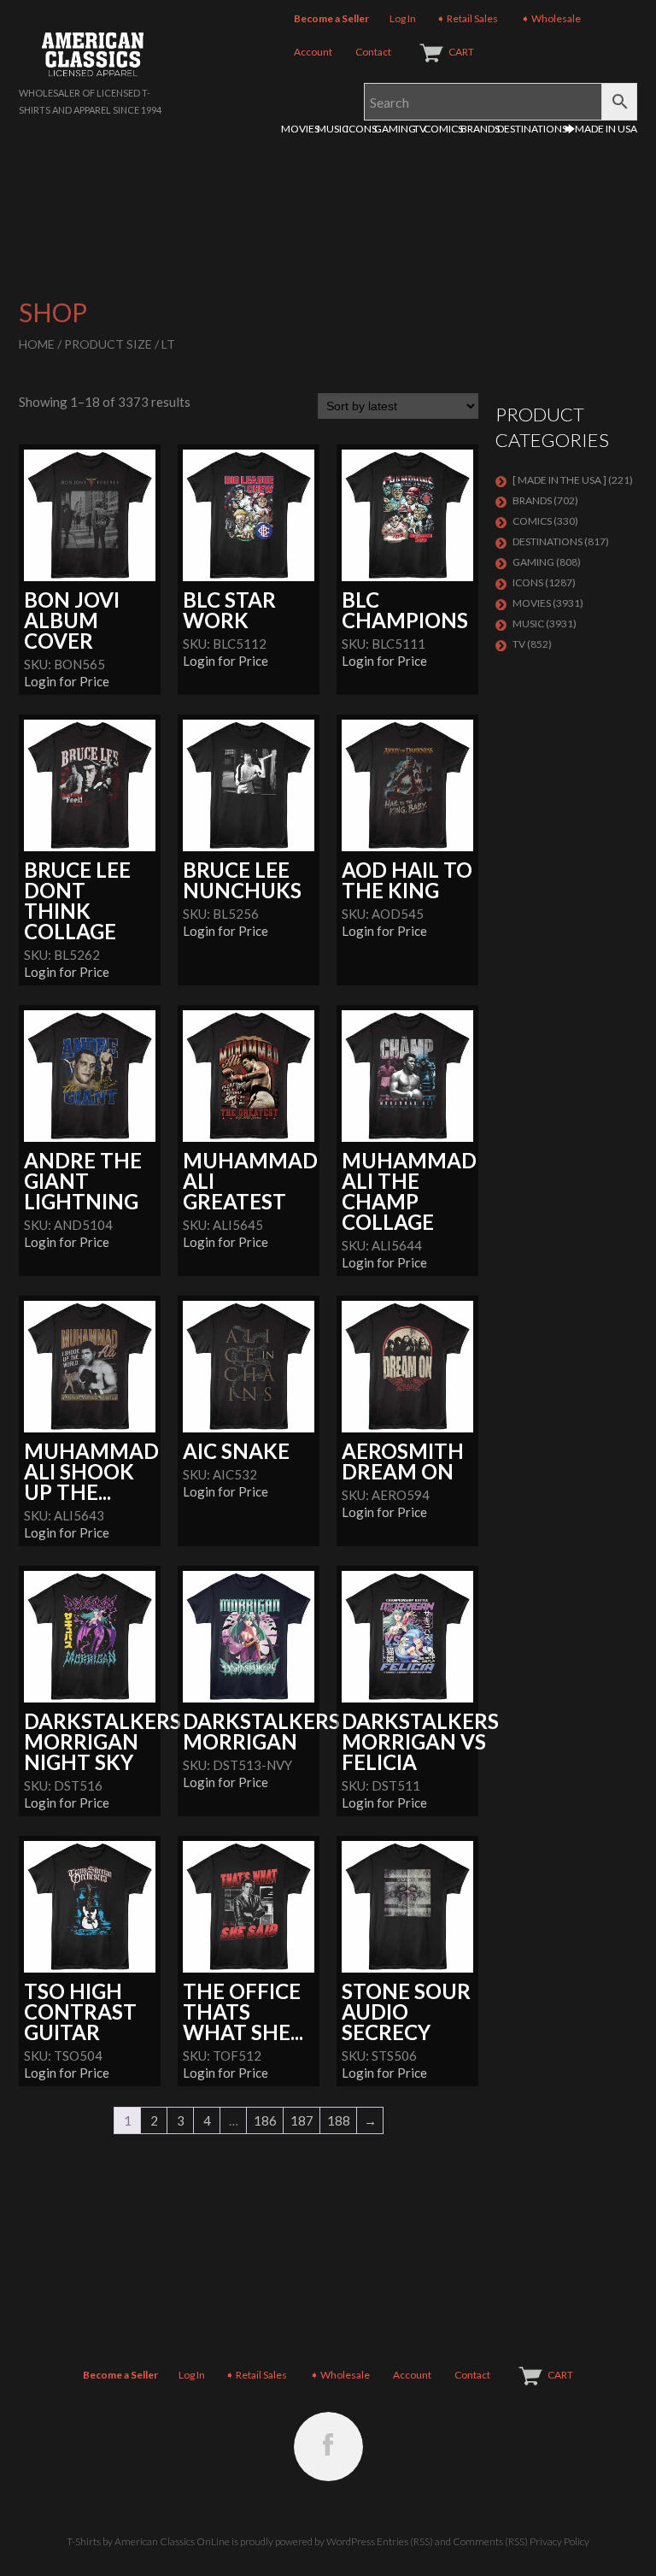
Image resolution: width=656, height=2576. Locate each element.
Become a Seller (331, 18)
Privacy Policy (559, 2541)
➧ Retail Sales (467, 18)
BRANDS (480, 129)
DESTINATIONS (532, 129)
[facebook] (328, 2447)
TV (420, 129)
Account (313, 52)
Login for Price (67, 681)
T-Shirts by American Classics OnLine (148, 2541)
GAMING (395, 129)
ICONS (361, 129)
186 (265, 2120)
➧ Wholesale (551, 18)
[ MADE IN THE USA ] (559, 480)
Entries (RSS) (405, 2541)
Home (37, 344)
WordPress (351, 2541)
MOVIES (300, 129)
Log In (403, 18)
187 (302, 2120)
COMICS (443, 129)
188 (339, 2120)
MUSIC (333, 129)
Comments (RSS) (490, 2541)
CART (461, 52)
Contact (373, 52)
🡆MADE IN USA (601, 129)
